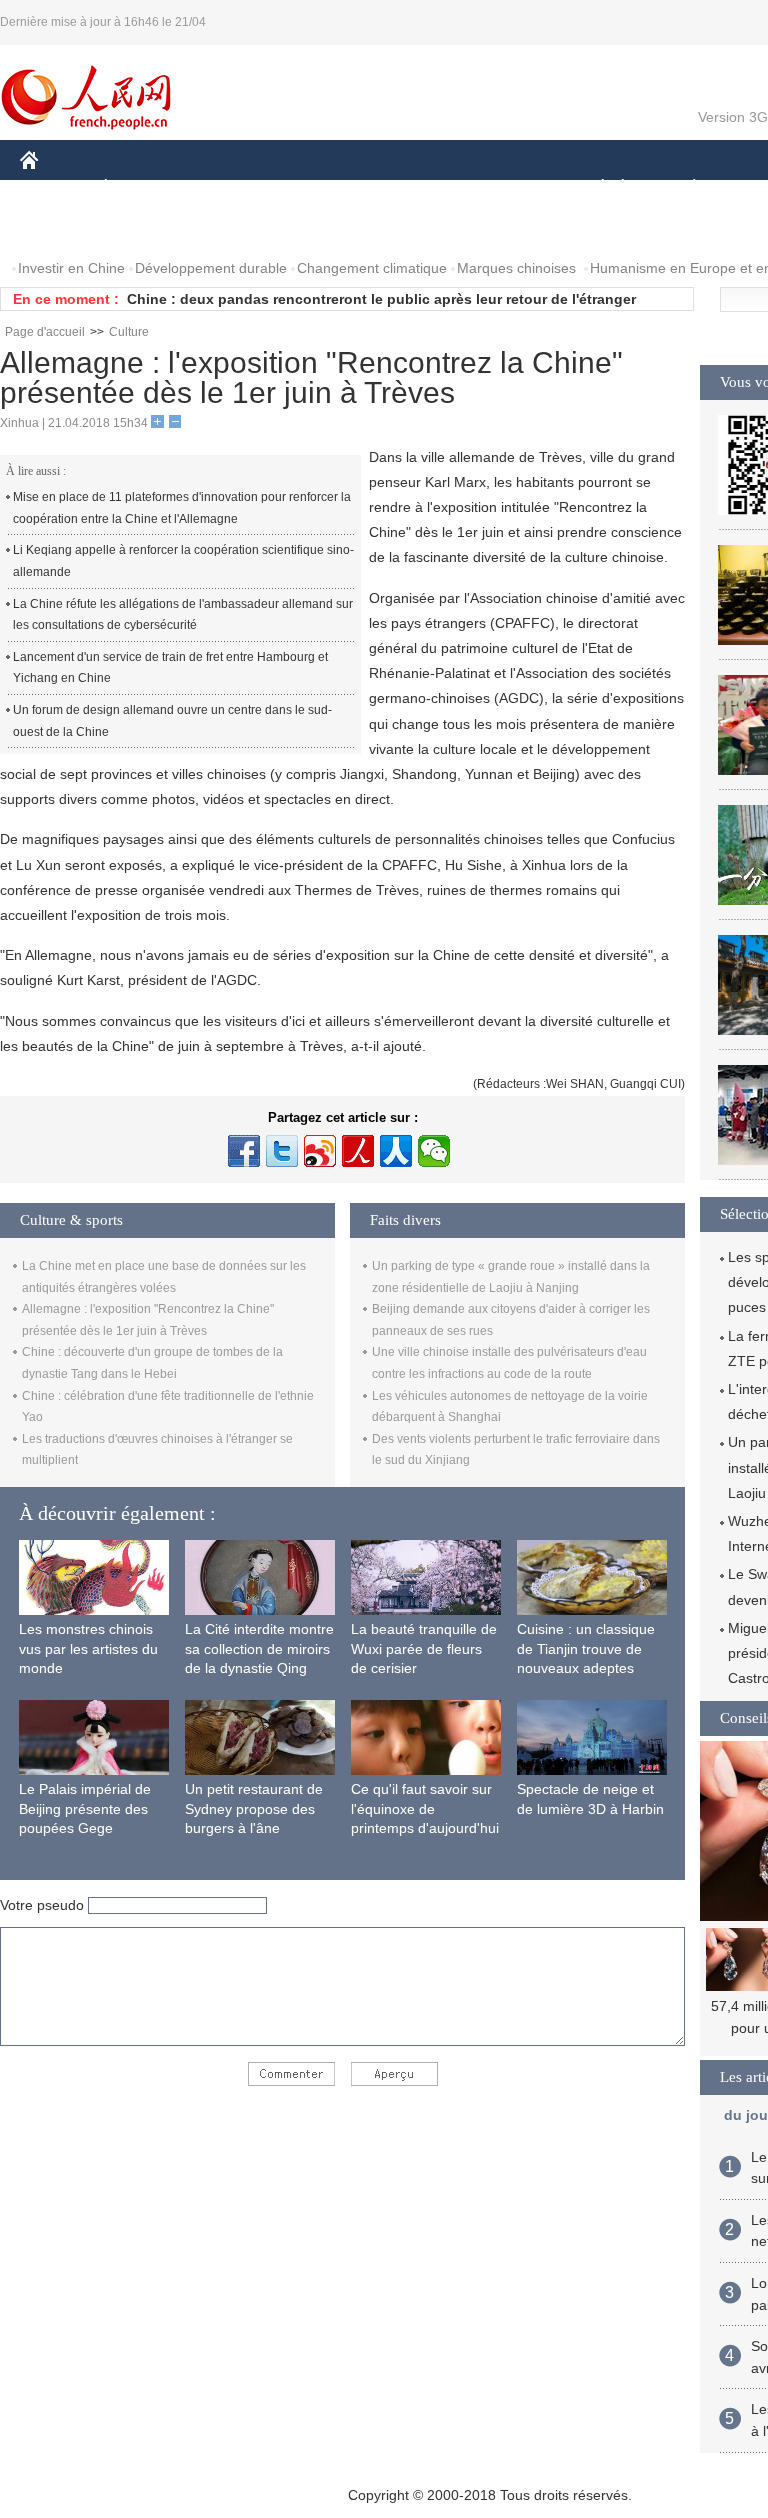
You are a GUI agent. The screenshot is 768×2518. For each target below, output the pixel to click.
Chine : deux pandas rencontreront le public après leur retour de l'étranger (381, 299)
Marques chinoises (516, 268)
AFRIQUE (321, 188)
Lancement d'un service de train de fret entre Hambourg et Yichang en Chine (170, 668)
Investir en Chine (71, 268)
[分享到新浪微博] (320, 1151)
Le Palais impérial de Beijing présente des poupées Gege (85, 1808)
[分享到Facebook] (244, 1151)
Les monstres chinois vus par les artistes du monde (88, 1648)
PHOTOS (62, 228)
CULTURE (502, 188)
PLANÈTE (683, 188)
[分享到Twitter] (282, 1151)
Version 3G (733, 117)
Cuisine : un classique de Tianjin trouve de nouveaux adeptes (586, 1648)
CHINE (55, 188)
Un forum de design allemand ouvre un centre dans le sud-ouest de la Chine (172, 721)
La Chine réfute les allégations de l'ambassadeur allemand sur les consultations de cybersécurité (183, 615)
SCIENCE (411, 188)
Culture (129, 332)
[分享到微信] (434, 1151)
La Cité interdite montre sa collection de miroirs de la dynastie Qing (259, 1648)
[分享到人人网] (396, 1151)
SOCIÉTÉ (593, 188)
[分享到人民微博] (358, 1151)
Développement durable (211, 268)
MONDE (236, 188)
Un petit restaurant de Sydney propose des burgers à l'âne (254, 1808)
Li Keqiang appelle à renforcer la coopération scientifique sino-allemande (183, 561)
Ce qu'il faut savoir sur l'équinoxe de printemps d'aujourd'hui (425, 1808)
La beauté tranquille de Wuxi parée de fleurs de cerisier (424, 1648)
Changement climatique (372, 268)
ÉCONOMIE (143, 188)
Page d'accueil (45, 332)
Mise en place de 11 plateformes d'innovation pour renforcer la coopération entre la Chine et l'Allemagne (182, 508)
